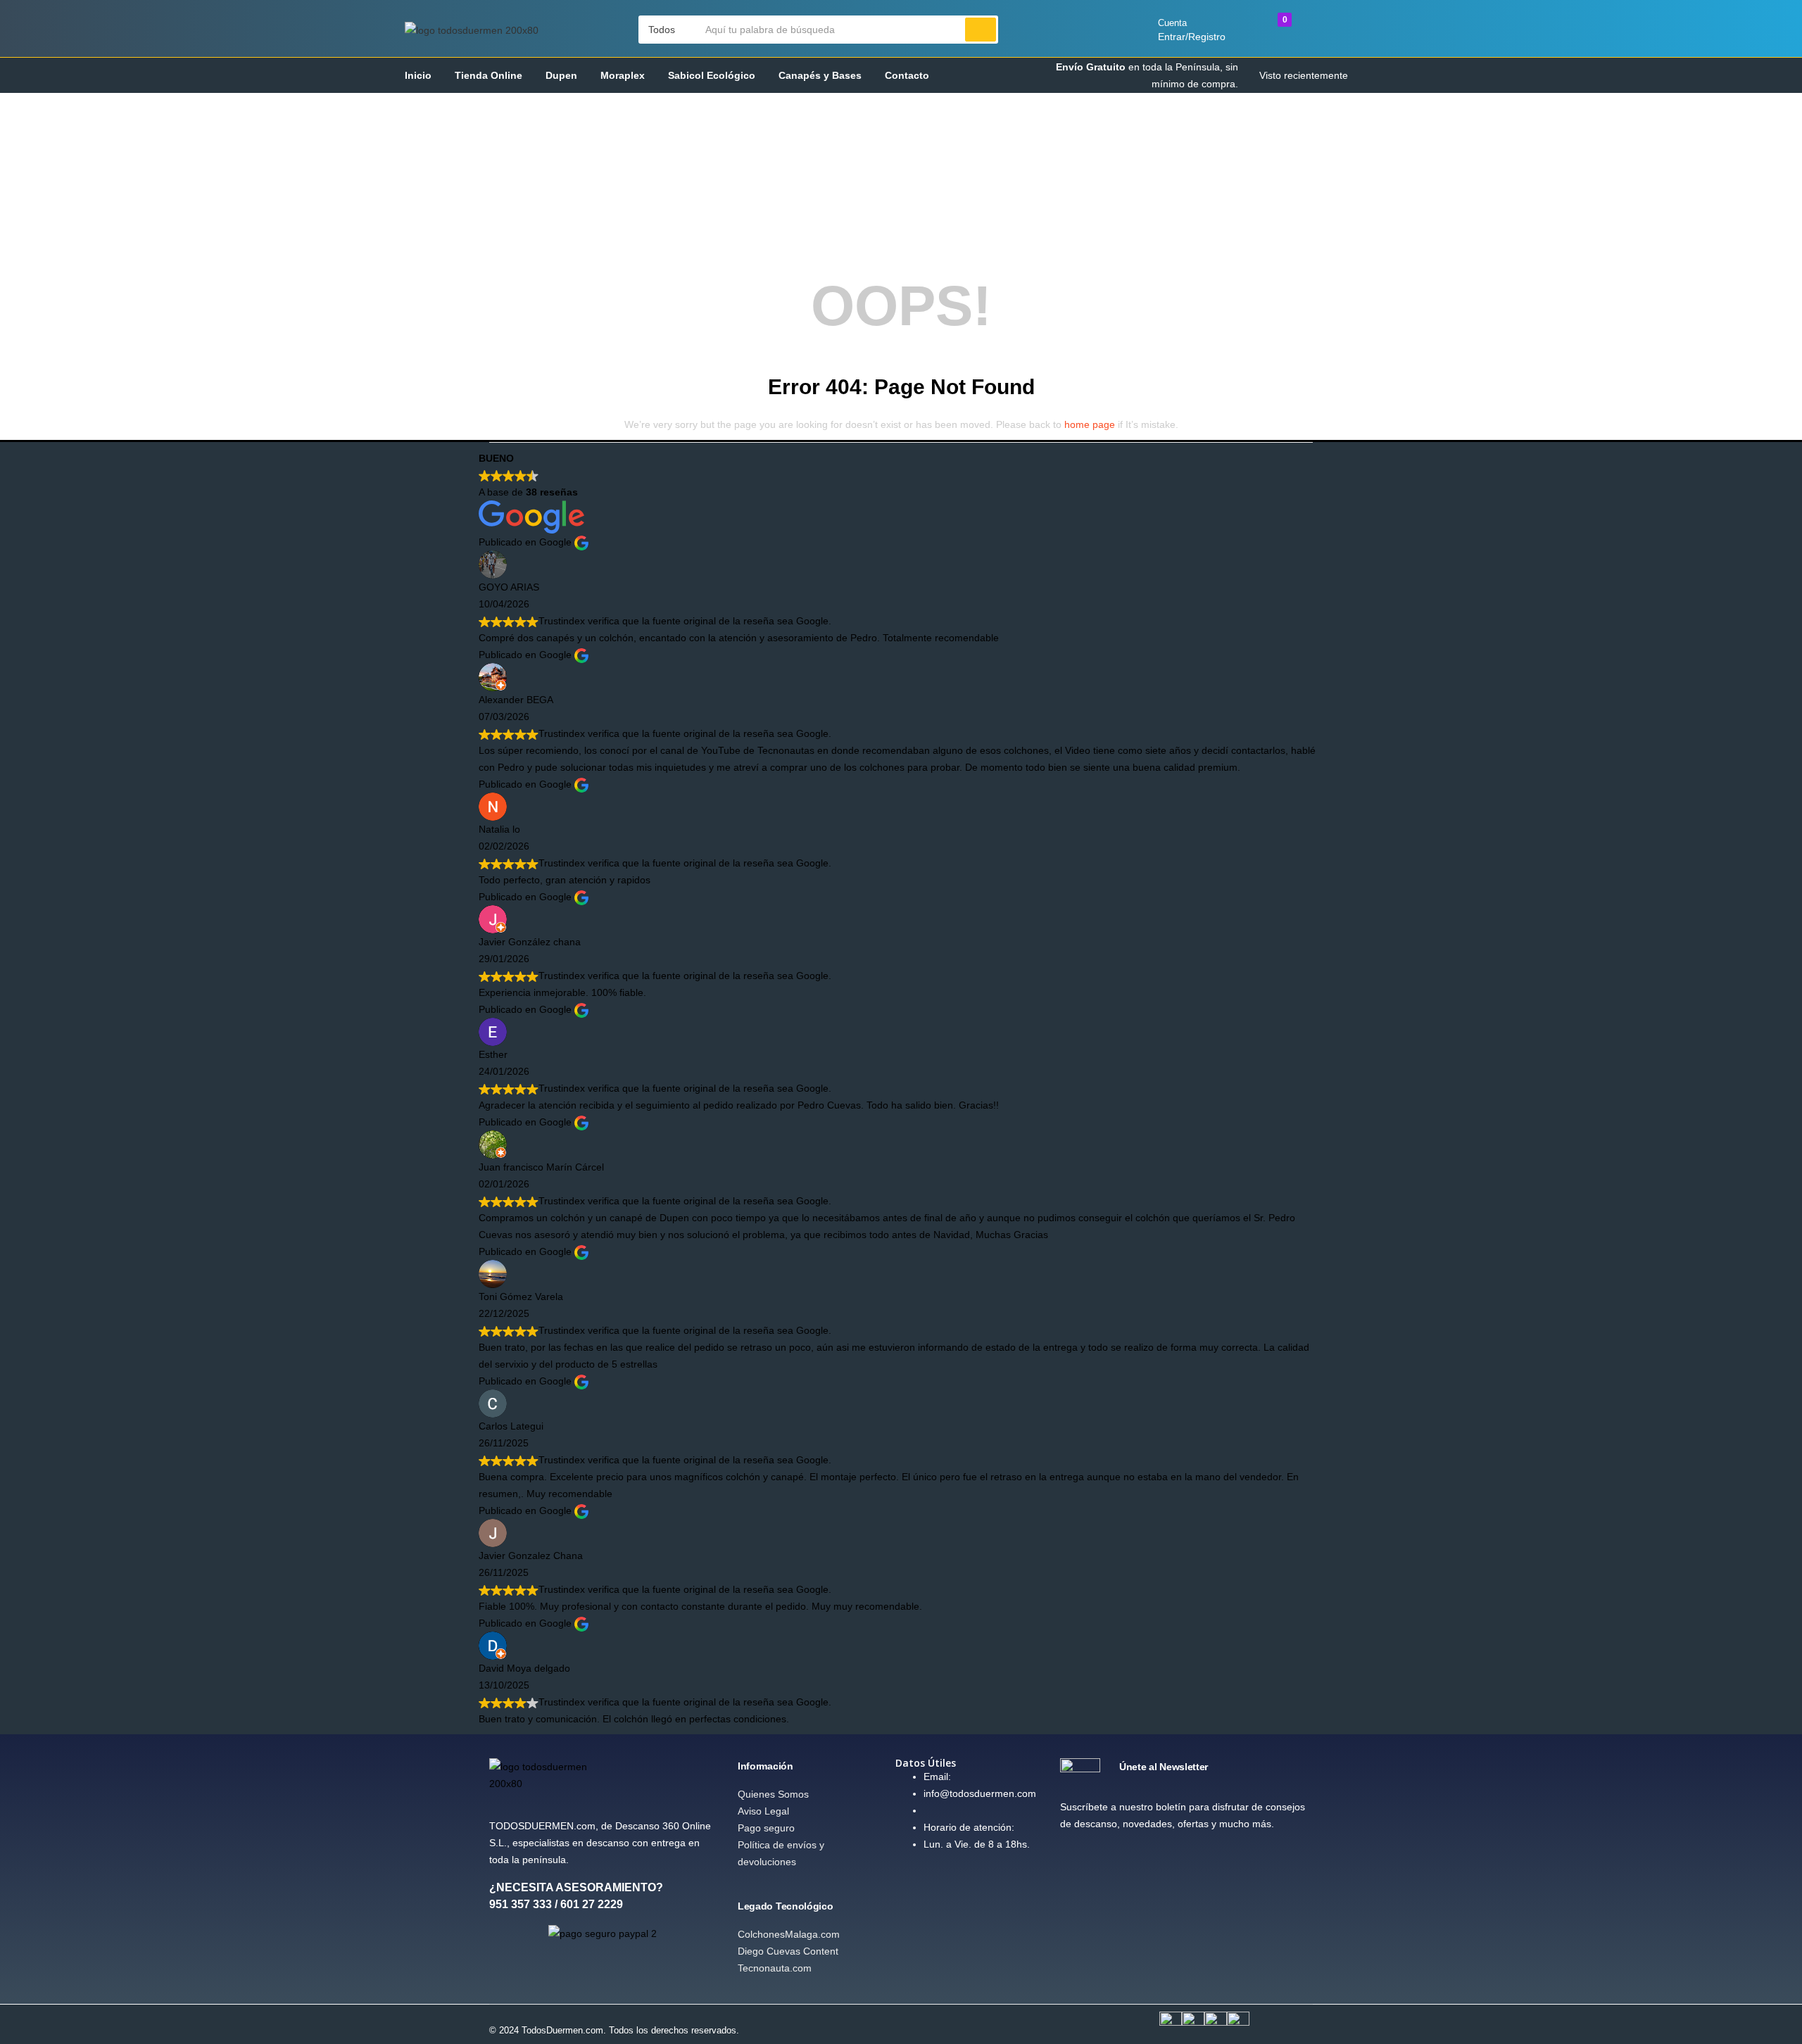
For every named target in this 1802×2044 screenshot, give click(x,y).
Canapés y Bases (820, 75)
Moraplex (623, 75)
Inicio (418, 75)
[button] (669, 30)
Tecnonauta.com (775, 1968)
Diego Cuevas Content (788, 1951)
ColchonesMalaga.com (789, 1934)
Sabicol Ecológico (712, 75)
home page (1090, 424)
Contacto (907, 75)
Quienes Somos (773, 1794)
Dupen (561, 75)
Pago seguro (766, 1828)
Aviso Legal (763, 1811)
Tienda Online (489, 75)
